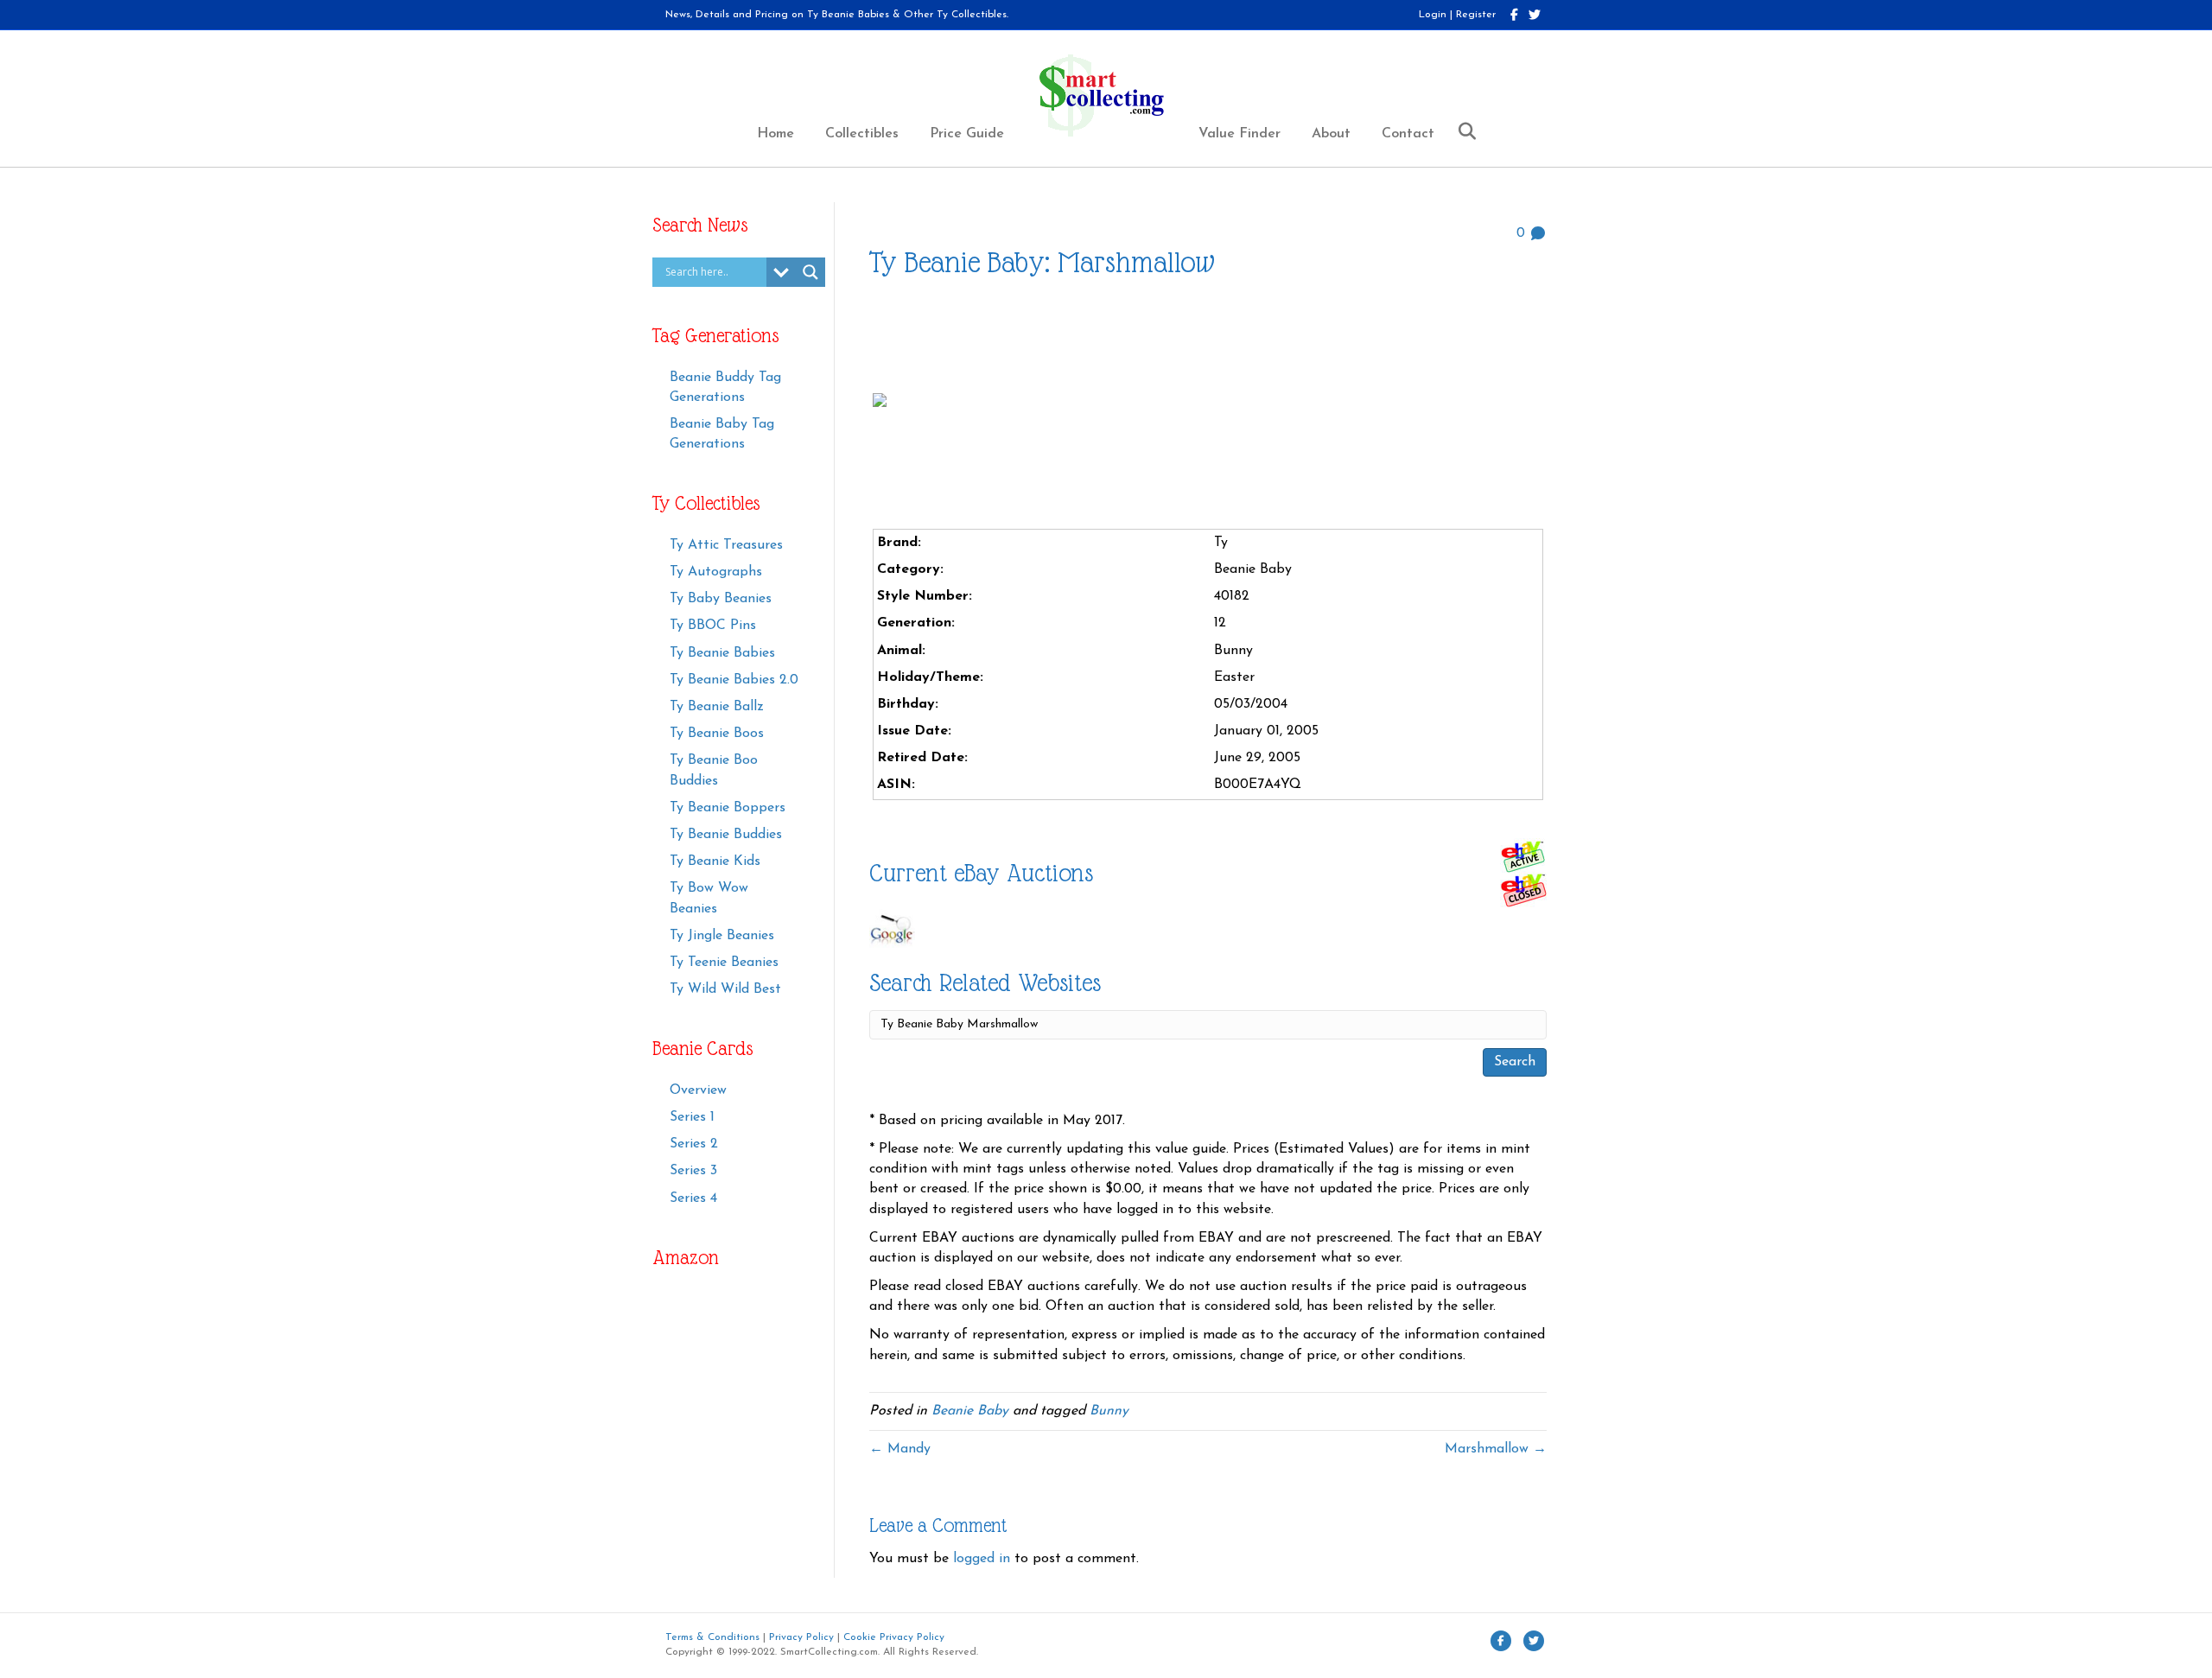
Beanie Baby (970, 1411)
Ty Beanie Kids (715, 861)
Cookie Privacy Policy (894, 1637)
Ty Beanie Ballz (717, 707)
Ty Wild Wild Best (725, 989)
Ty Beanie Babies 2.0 (734, 680)
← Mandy (900, 1449)
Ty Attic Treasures (726, 545)
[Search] (1461, 131)
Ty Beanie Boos (717, 734)
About (1331, 134)
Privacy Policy (801, 1637)
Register (1476, 15)
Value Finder (1239, 134)
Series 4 (693, 1198)
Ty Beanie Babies (722, 653)
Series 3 (693, 1171)
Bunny (1109, 1411)
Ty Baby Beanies (721, 599)
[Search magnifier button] (810, 272)
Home (775, 134)
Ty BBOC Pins (713, 626)
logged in (982, 1559)
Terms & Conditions (712, 1637)
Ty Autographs (716, 572)
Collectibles (862, 134)
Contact (1408, 134)
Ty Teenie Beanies (724, 963)
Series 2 (694, 1144)
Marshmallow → (1496, 1449)
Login (1433, 15)
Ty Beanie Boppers (728, 808)
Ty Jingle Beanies (722, 936)
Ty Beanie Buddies (726, 835)
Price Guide (967, 134)
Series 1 (692, 1117)
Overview (698, 1090)
